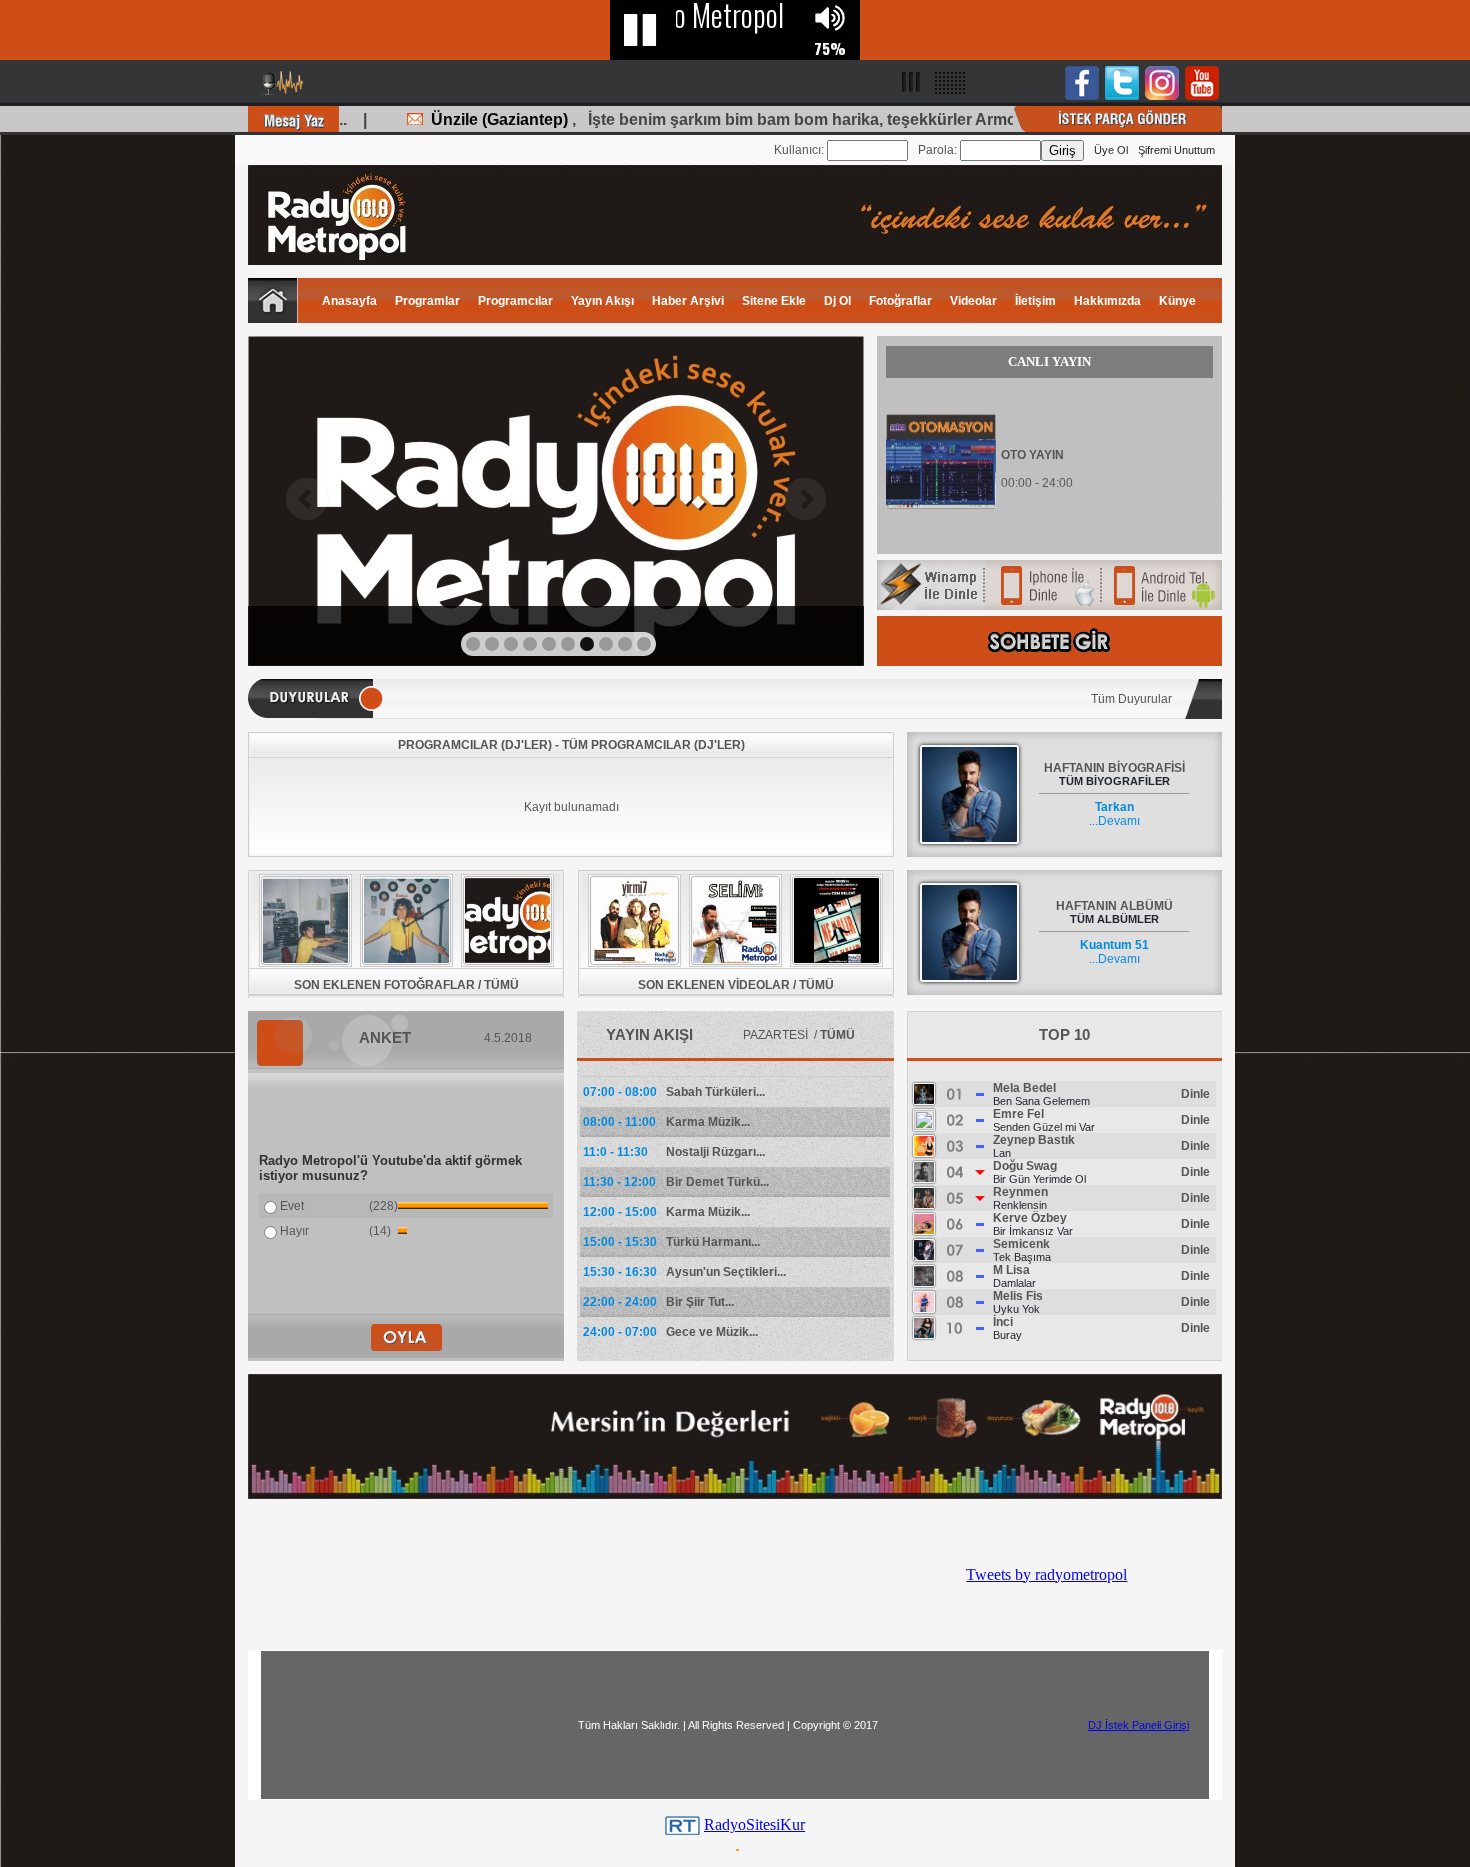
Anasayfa (349, 301)
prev (306, 499)
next (805, 499)
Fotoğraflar (900, 301)
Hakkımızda (1107, 301)
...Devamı (1114, 814)
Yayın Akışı (602, 301)
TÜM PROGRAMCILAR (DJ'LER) (653, 745)
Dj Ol (837, 301)
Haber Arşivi (688, 301)
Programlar (427, 301)
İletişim (1035, 301)
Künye (1177, 301)
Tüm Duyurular (1131, 699)
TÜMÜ (501, 985)
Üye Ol (1111, 150)
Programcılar (515, 301)
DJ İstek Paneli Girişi (1138, 1725)
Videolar (973, 301)
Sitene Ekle (774, 301)
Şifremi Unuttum (1176, 150)
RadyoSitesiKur (754, 1824)
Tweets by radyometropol (1046, 1574)
